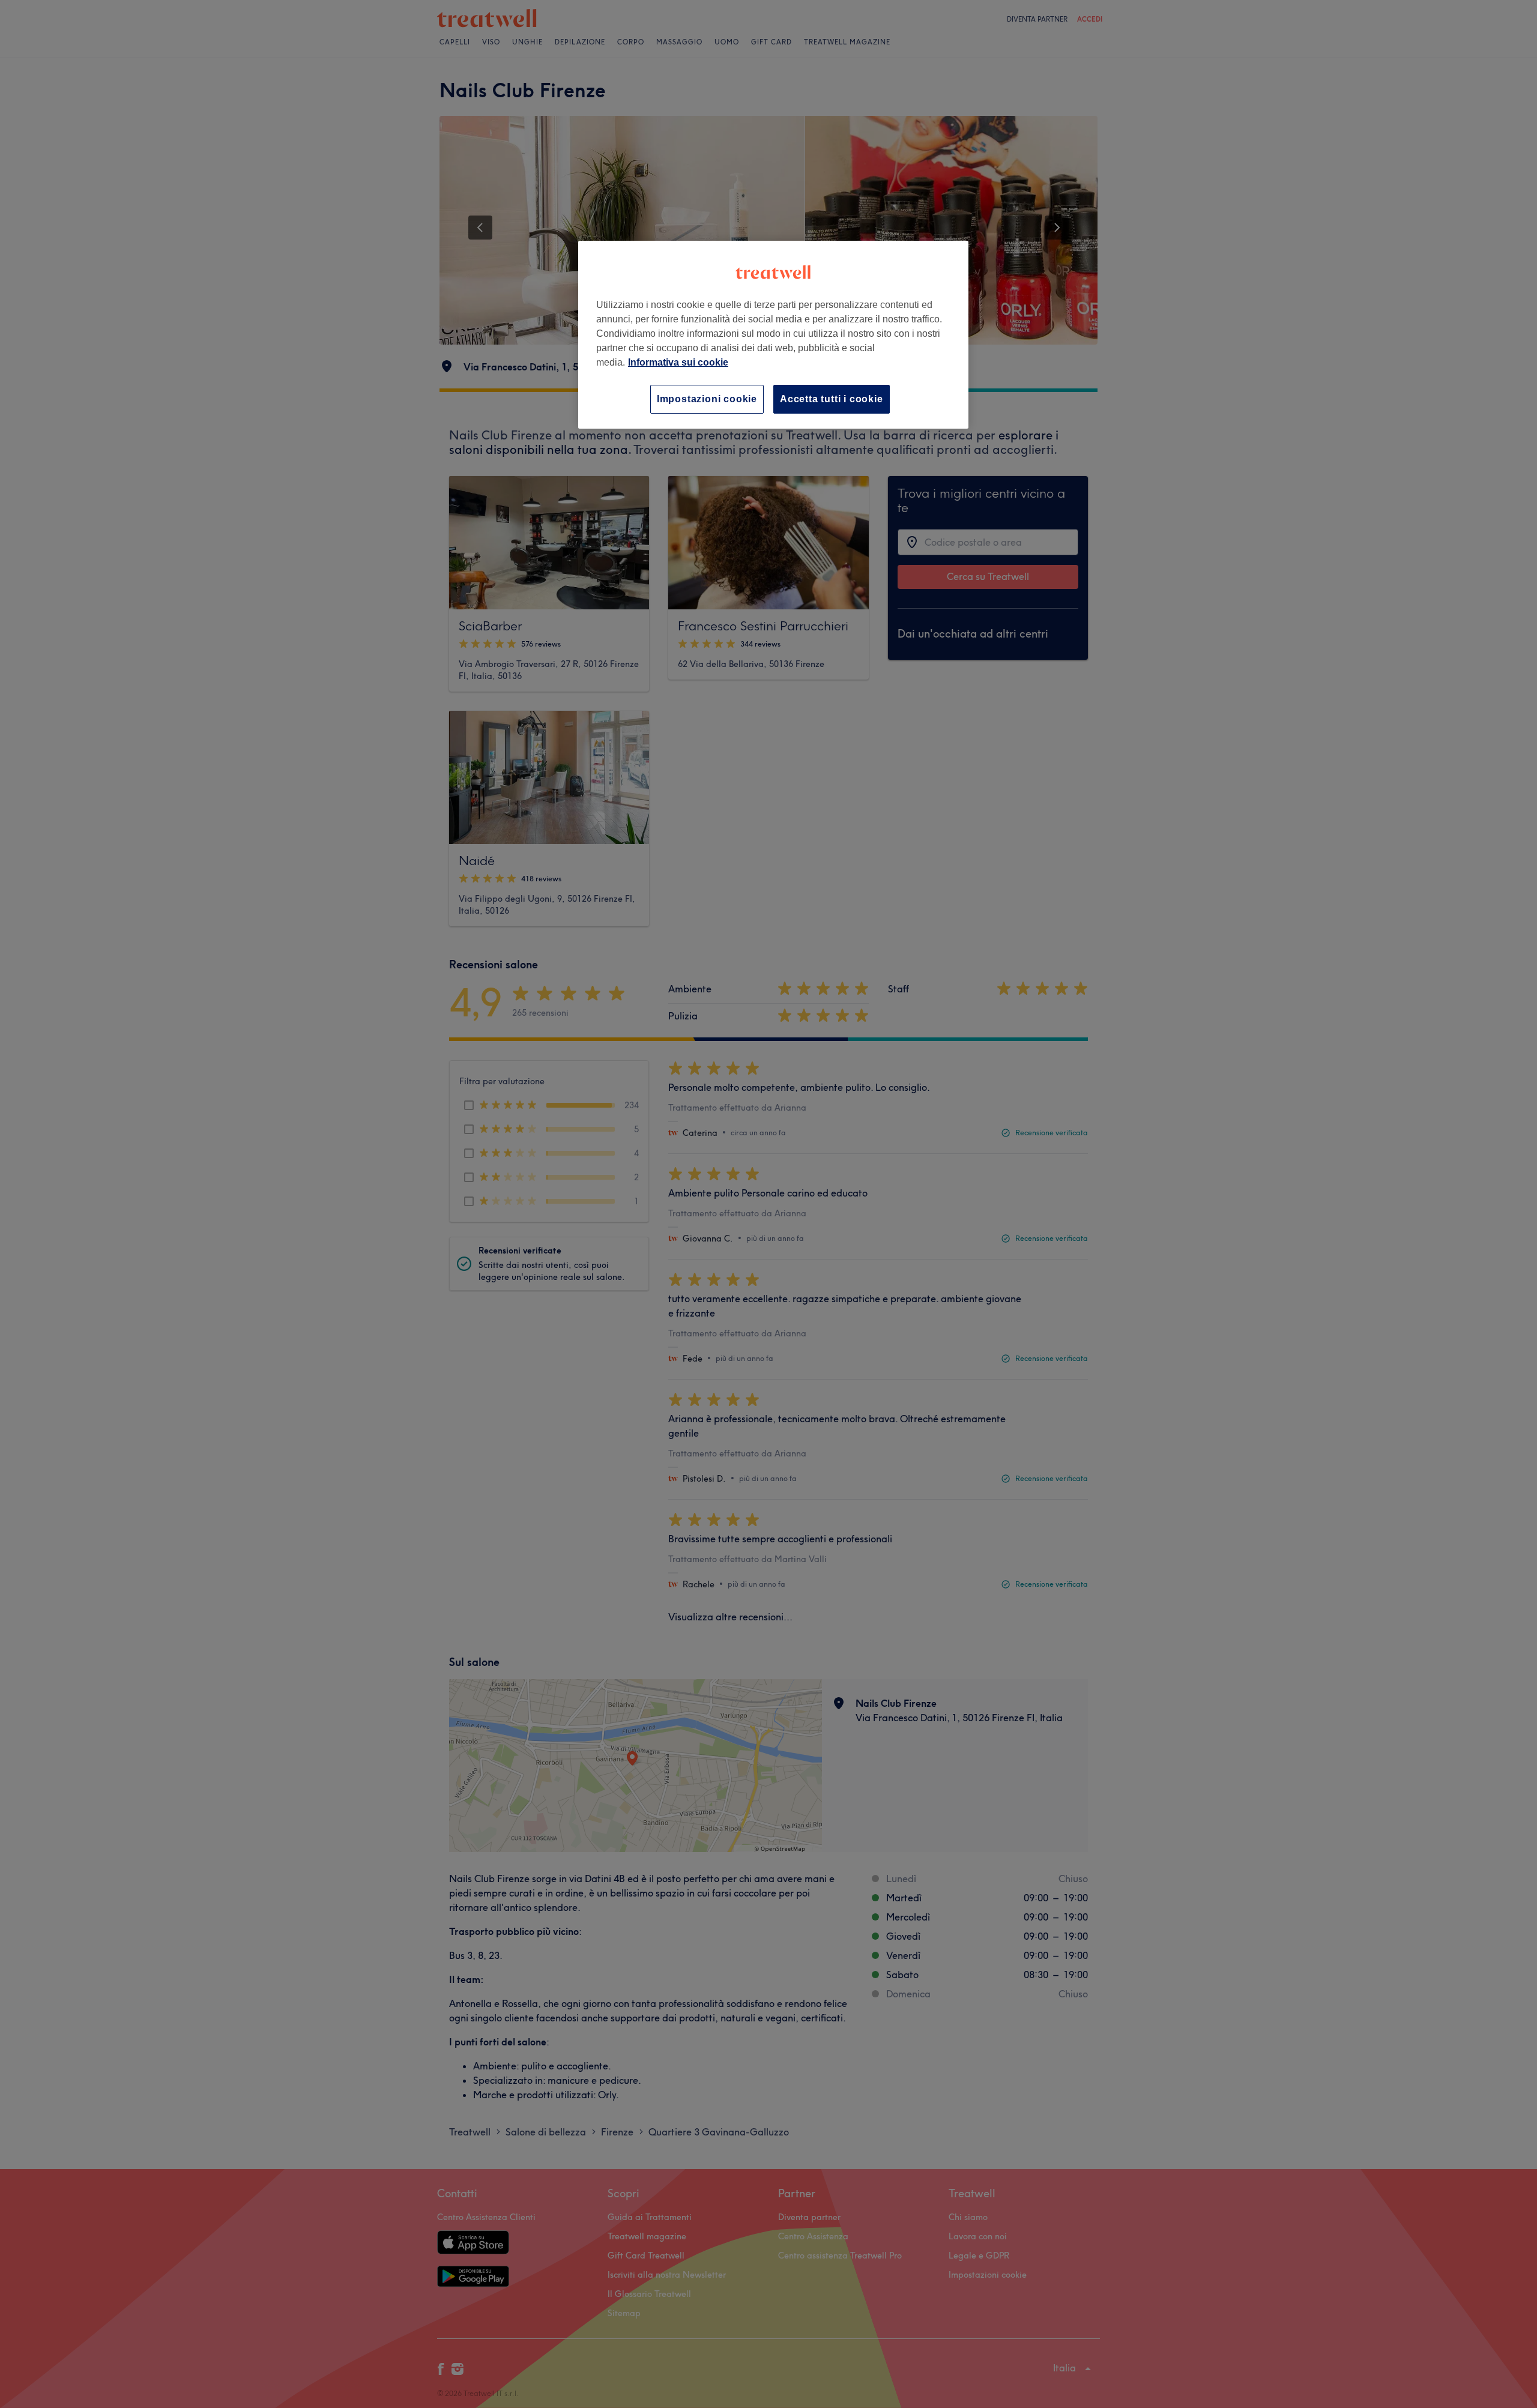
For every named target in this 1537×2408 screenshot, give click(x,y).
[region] (773, 335)
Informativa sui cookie (678, 362)
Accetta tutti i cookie (832, 399)
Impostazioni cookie (707, 399)
